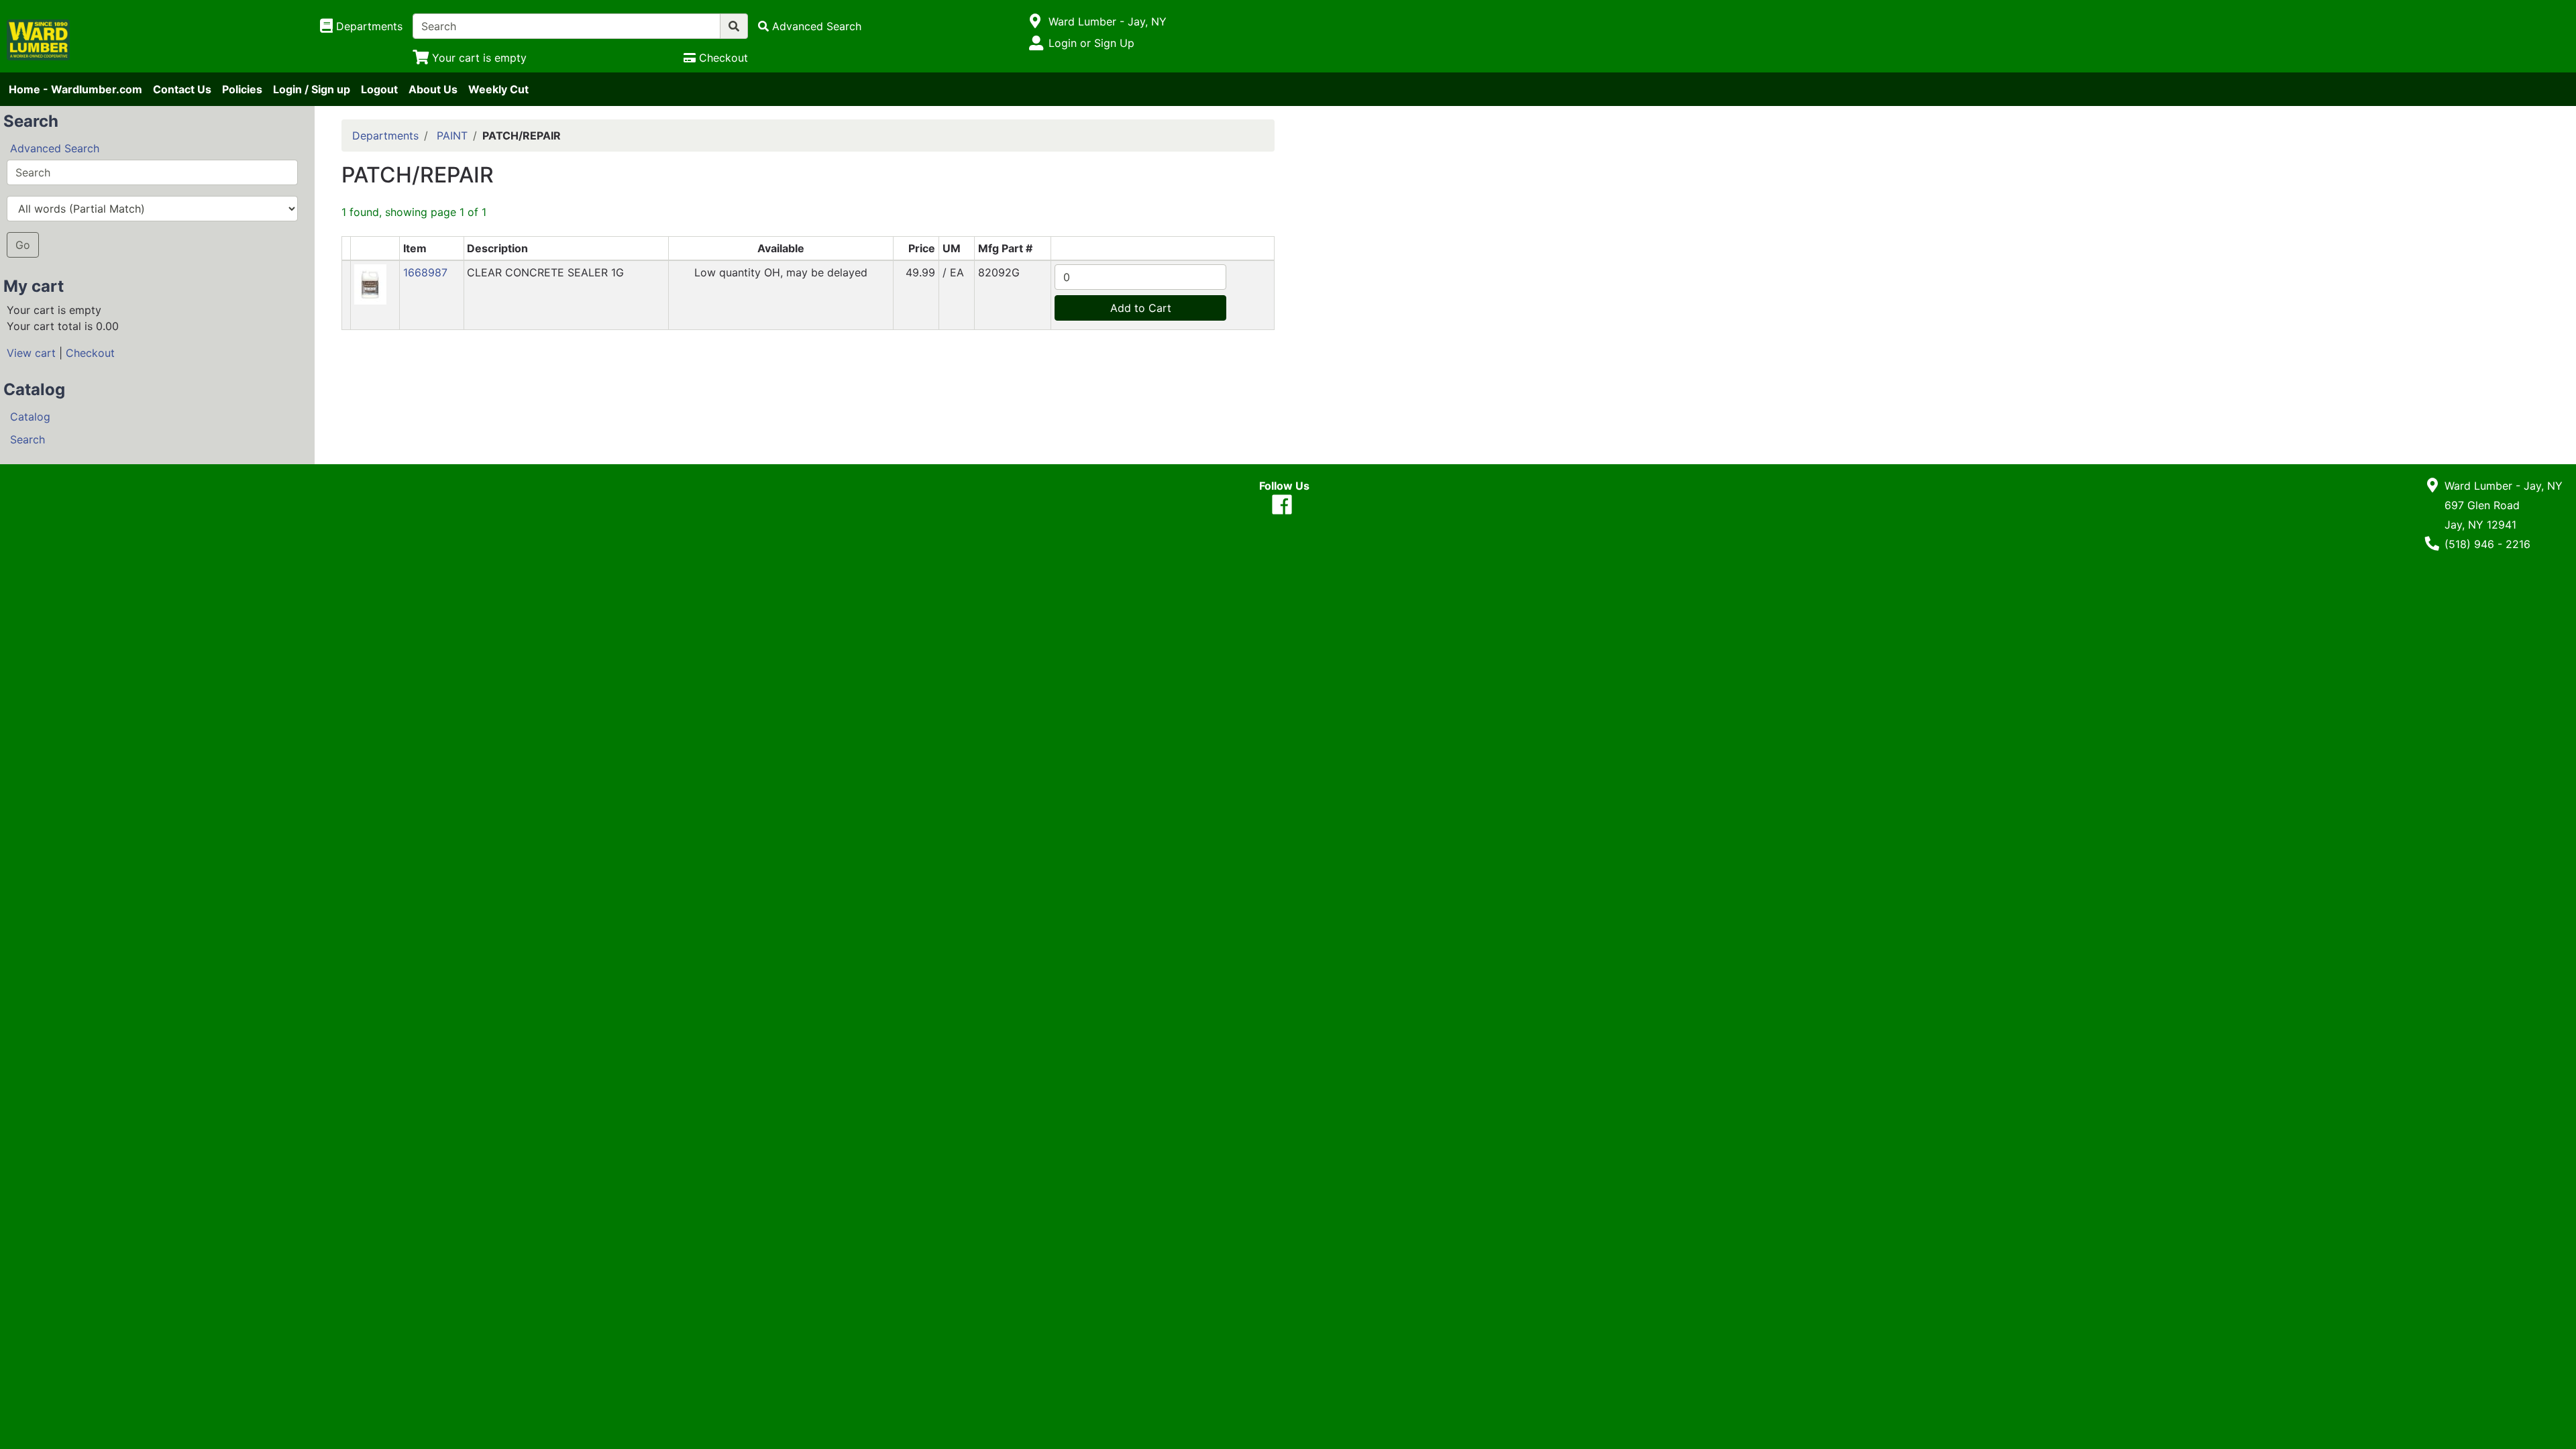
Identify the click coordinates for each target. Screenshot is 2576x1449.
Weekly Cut (498, 89)
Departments (385, 136)
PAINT (452, 136)
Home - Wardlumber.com (75, 89)
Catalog (30, 417)
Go (23, 245)
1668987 (425, 272)
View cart (31, 353)
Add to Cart (1141, 308)
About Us (433, 89)
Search (28, 439)
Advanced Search (55, 148)
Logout (379, 89)
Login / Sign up (312, 89)
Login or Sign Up (1091, 43)
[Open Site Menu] (1035, 21)
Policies (242, 89)
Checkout (90, 353)
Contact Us (182, 89)
